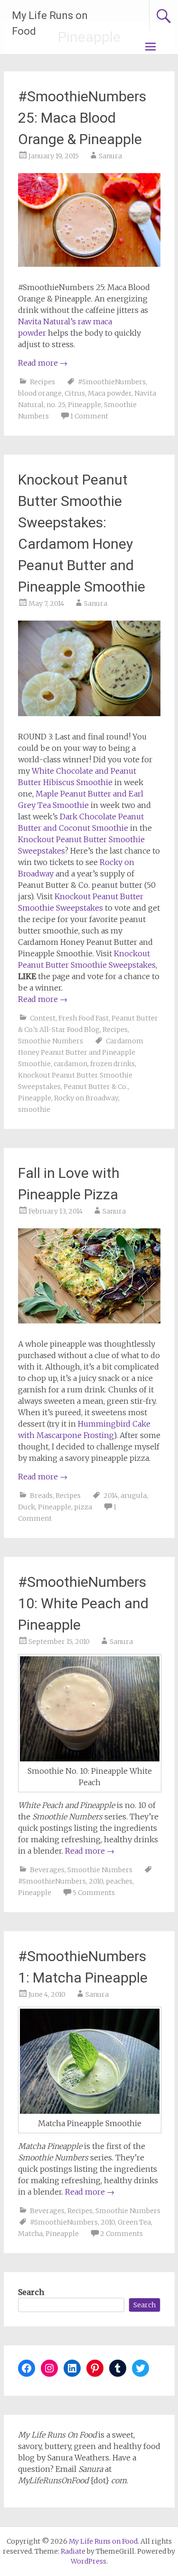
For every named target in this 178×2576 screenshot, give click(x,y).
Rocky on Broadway (86, 1098)
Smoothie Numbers (51, 1041)
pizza (83, 1507)
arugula (134, 1496)
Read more (43, 363)
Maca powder (110, 393)
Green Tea (134, 2222)
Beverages (47, 1870)
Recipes (42, 382)
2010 (96, 1881)
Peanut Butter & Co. (96, 1087)
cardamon (70, 1064)
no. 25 (56, 405)
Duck (27, 1507)
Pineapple (84, 405)
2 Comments (122, 2234)
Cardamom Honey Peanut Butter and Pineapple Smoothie (81, 1052)
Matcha (30, 2234)
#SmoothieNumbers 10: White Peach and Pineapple (83, 1603)
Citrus (75, 393)
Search (31, 2292)
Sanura (110, 156)
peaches (119, 1881)
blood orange (40, 393)
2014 (111, 1496)
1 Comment (89, 416)
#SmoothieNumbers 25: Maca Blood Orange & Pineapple (82, 118)
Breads (41, 1496)
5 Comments (94, 1893)
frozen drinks (112, 1064)
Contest (43, 1018)
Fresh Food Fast (84, 1018)
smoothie (34, 1109)
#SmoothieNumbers (112, 382)
